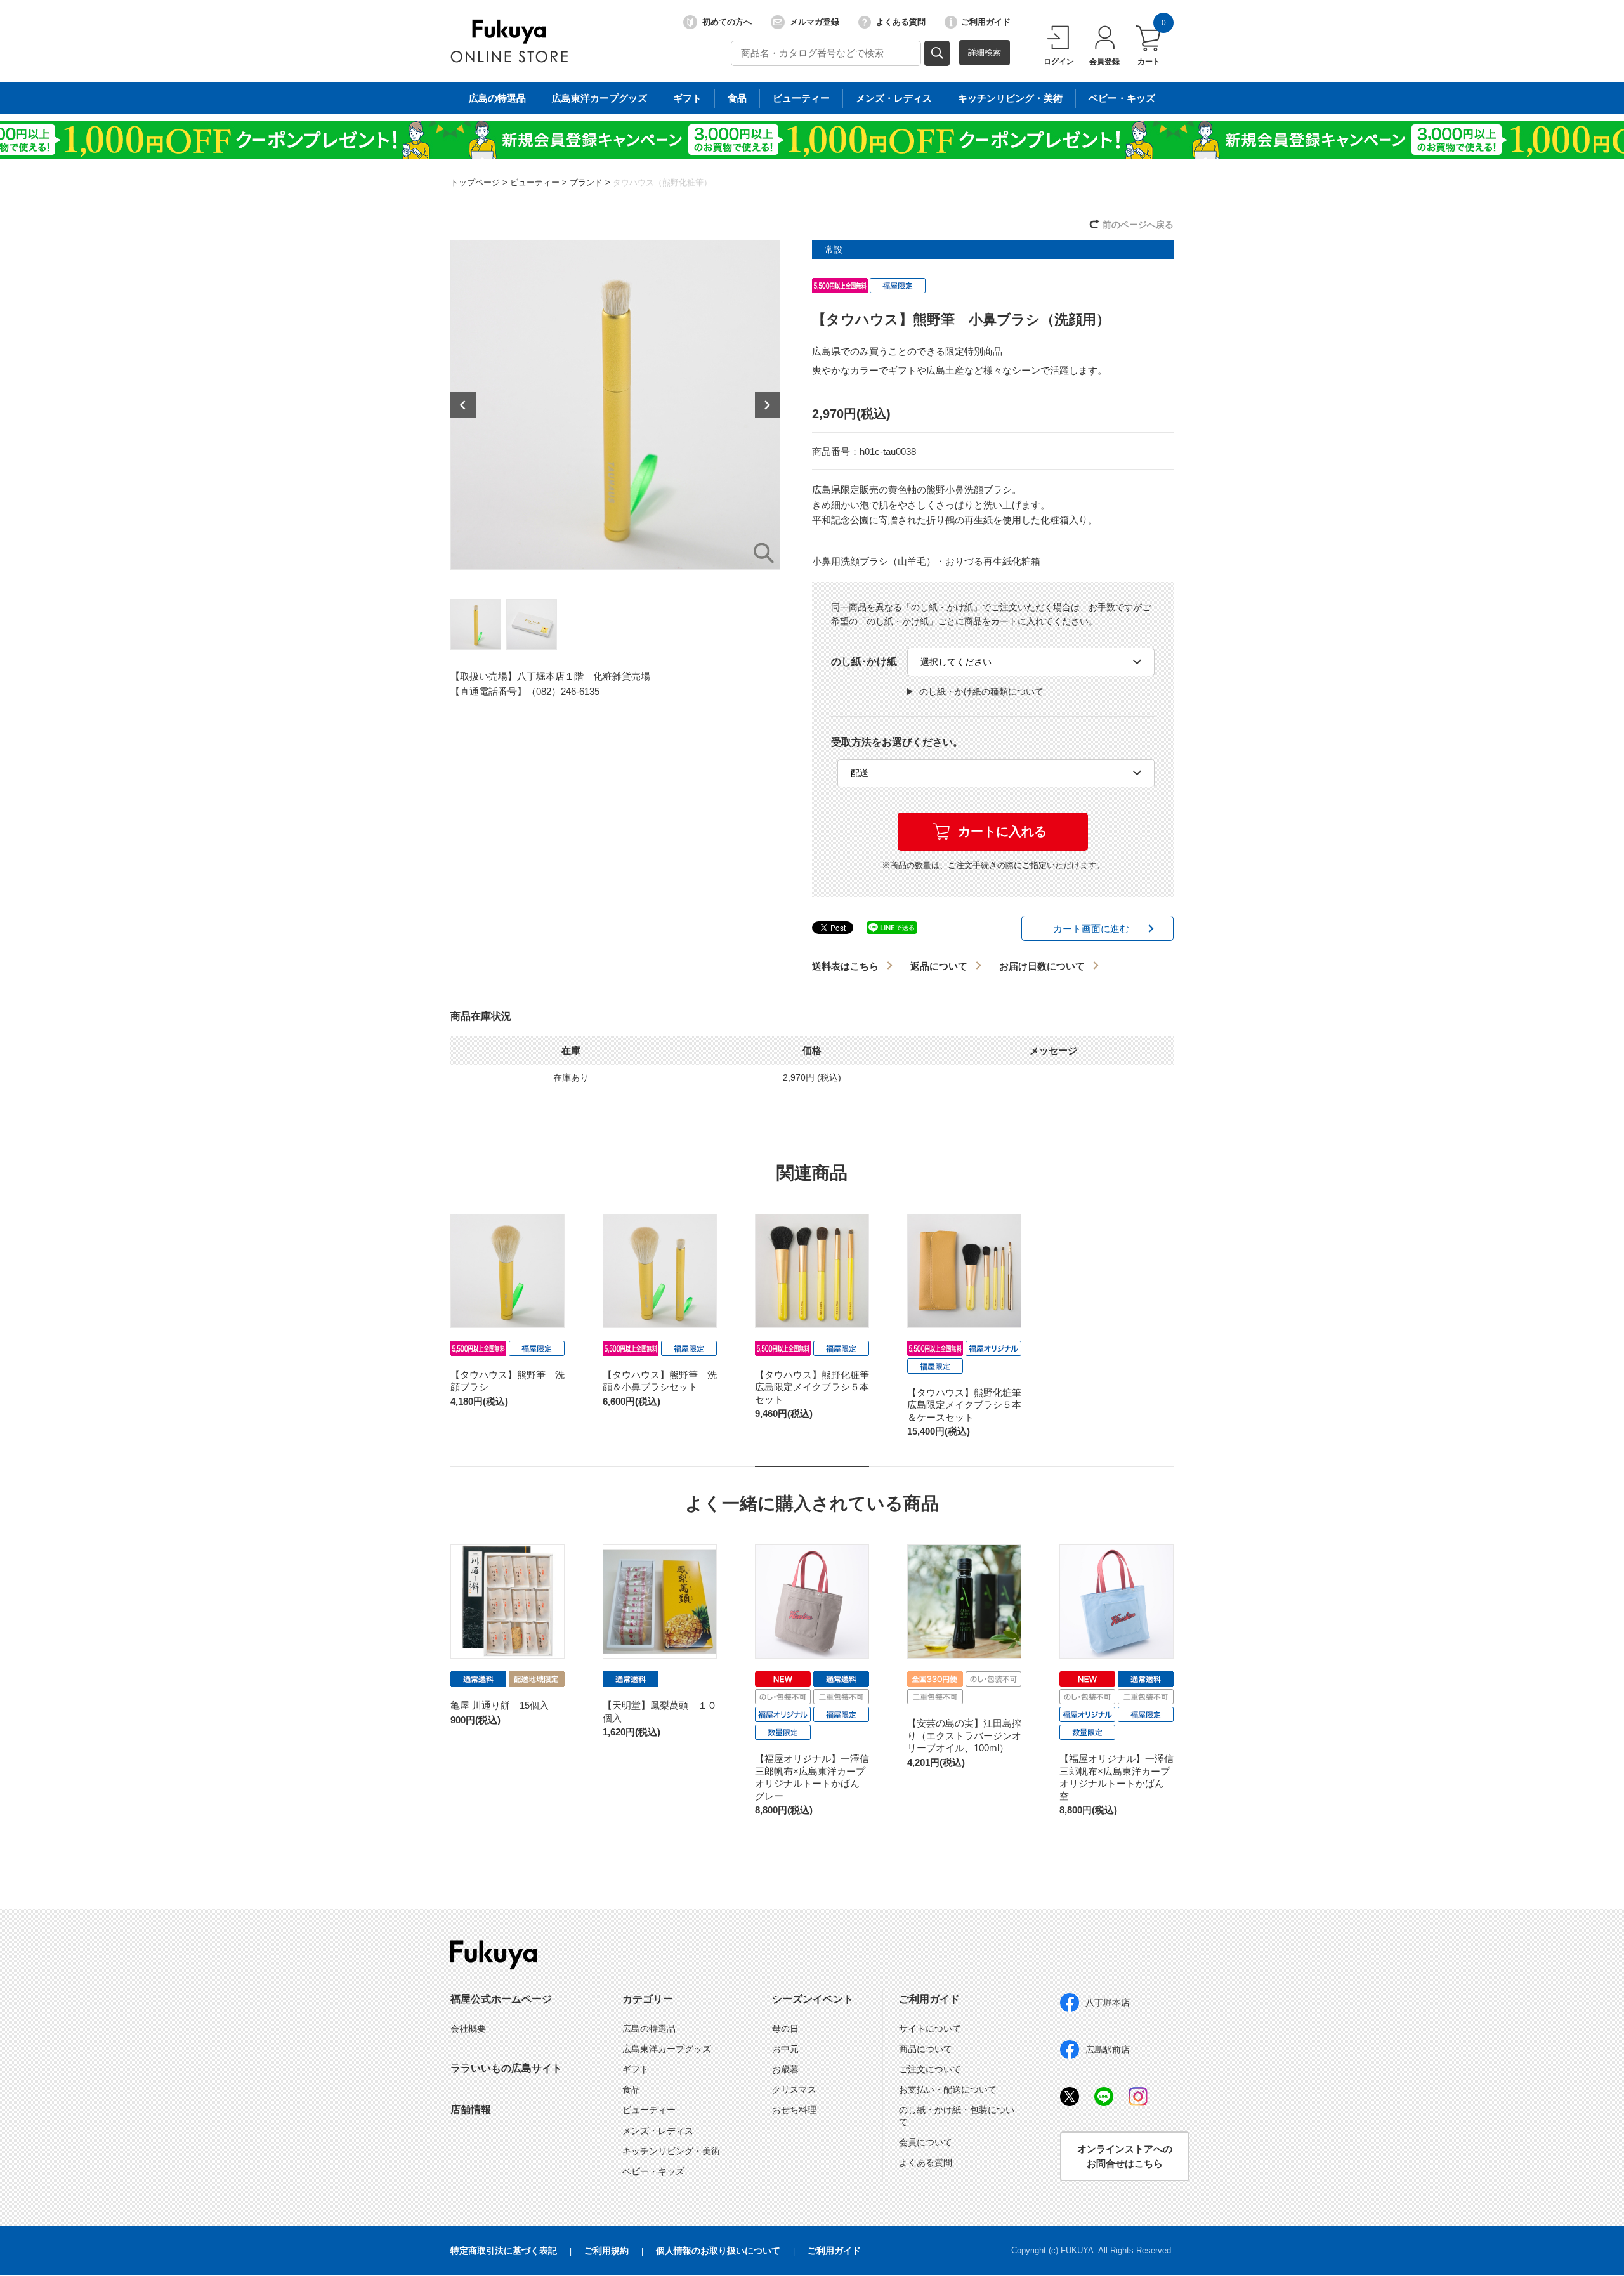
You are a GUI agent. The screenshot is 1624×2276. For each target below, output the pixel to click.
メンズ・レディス (894, 98)
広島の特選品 (497, 98)
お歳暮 (785, 2069)
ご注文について (930, 2069)
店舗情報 (471, 2109)
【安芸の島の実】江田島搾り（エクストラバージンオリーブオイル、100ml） (964, 1735)
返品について (939, 966)
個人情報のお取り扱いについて (718, 2251)
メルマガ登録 (815, 22)
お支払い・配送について (948, 2089)
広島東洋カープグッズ (599, 98)
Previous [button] (463, 405)
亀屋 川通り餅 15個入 (500, 1705)
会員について (926, 2142)
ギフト (687, 98)
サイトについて (930, 2029)
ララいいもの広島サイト (506, 2068)
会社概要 (468, 2029)
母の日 (785, 2029)
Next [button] (768, 405)
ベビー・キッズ (1122, 98)
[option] (615, 405)
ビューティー (801, 98)
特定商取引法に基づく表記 (504, 2251)
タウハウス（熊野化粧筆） (662, 182)
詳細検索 (985, 52)
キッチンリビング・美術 (1010, 98)
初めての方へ (727, 22)
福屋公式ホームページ (501, 1999)
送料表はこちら (845, 966)
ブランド (586, 182)
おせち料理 (794, 2110)
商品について (926, 2049)
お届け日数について (1042, 966)
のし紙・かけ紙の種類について (981, 692)
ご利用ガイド (986, 22)
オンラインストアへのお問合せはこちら (1125, 2156)
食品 (737, 98)
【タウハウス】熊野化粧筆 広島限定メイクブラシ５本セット (817, 1387)
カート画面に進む (1091, 929)
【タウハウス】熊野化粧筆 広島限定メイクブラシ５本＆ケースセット (969, 1405)
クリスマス (794, 2089)
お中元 (785, 2049)
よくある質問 (901, 22)
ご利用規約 (606, 2251)
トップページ (475, 182)
